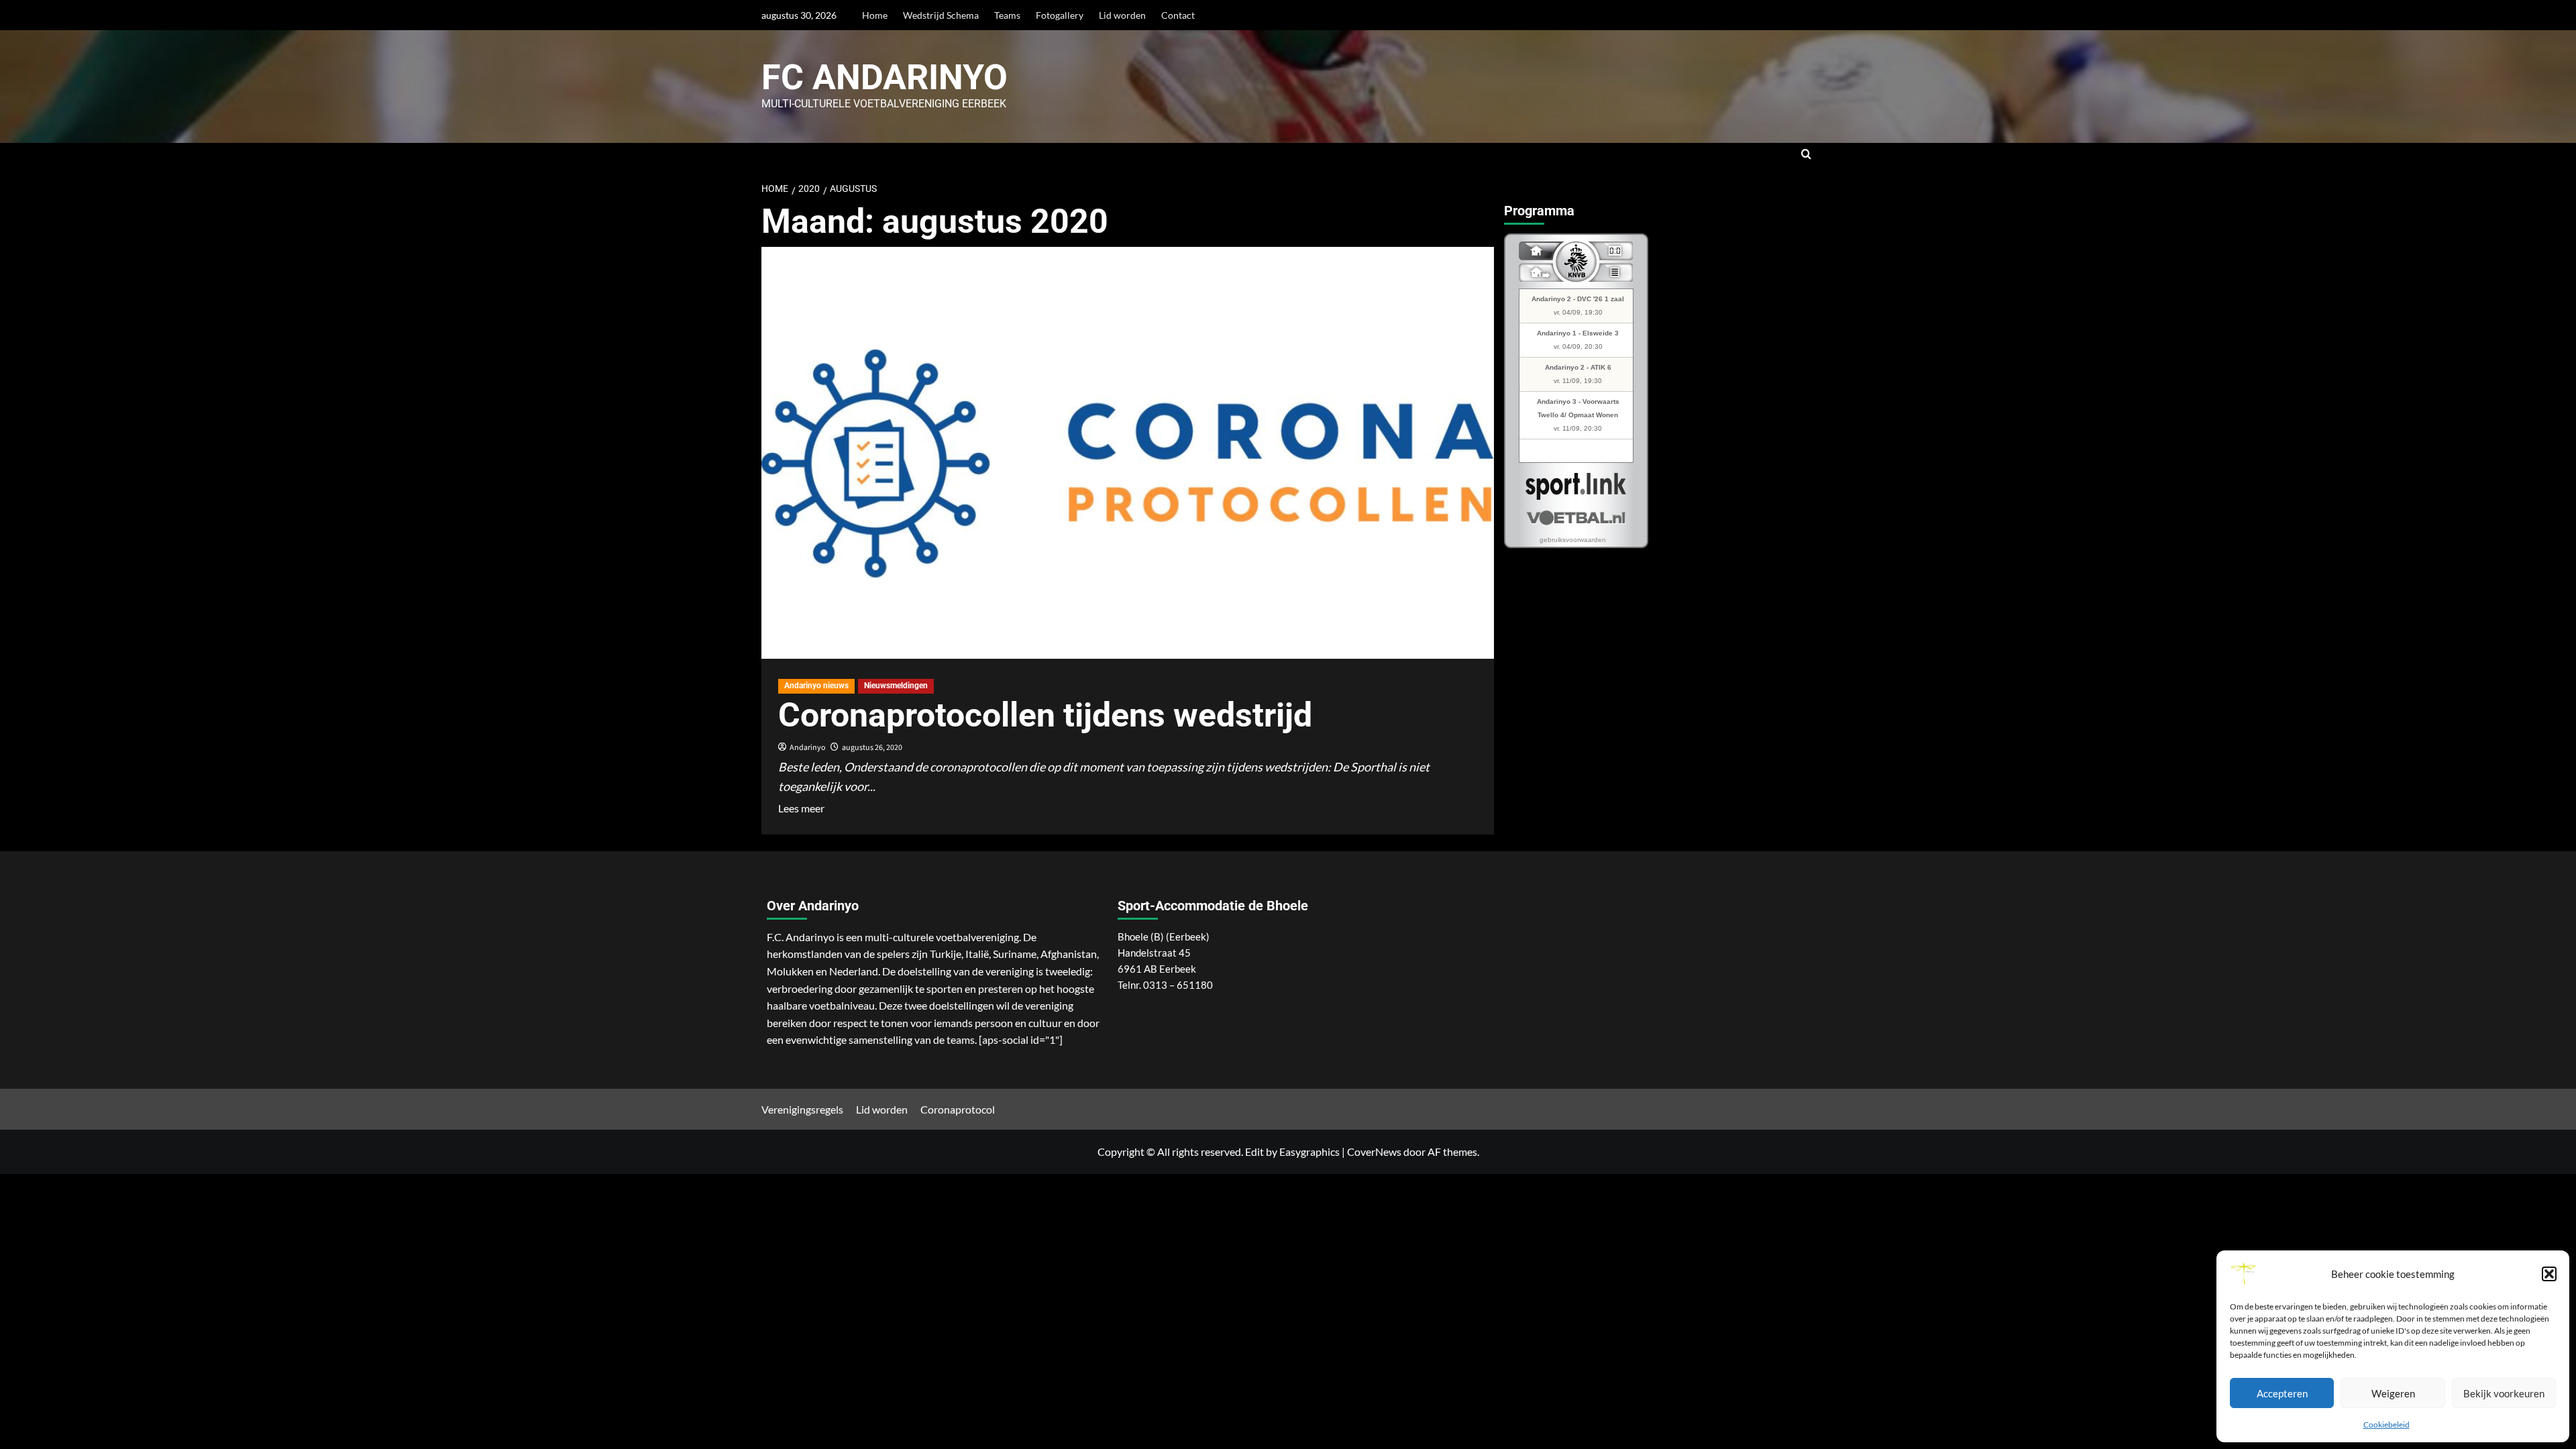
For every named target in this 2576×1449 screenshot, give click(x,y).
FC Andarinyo (884, 77)
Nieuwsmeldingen (896, 686)
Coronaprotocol (958, 1109)
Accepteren (2282, 1393)
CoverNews (1374, 1151)
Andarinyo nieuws (816, 686)
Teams (1007, 15)
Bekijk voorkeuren (2504, 1393)
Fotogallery (1060, 15)
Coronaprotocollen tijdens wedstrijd (1045, 715)
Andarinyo (808, 748)
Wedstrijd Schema (941, 15)
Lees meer (801, 807)
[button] (2549, 1274)
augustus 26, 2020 (872, 748)
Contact (1178, 15)
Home (875, 15)
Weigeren (2393, 1393)
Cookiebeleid (2386, 1425)
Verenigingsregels (802, 1109)
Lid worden (1122, 15)
